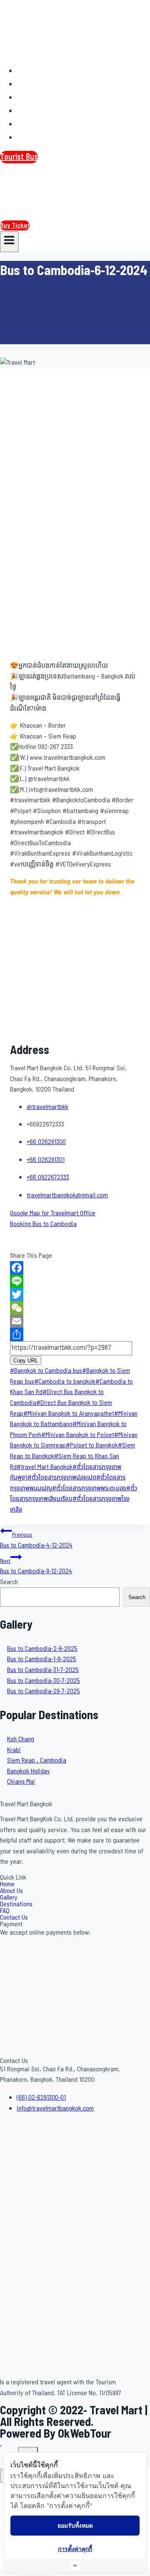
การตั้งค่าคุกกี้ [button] (75, 2549)
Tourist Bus (19, 157)
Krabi (14, 1750)
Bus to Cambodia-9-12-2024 (36, 1567)
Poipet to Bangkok (92, 1445)
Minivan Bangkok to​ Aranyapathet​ (69, 1414)
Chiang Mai (21, 1782)
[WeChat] (75, 1308)
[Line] (75, 1281)
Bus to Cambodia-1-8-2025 (42, 1659)
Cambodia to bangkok (65, 1382)
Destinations (42, 110)
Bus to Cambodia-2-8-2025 (42, 1649)
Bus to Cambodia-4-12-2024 (36, 1541)
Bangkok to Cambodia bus (46, 1371)
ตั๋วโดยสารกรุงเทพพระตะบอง (89, 1488)
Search (9, 1582)
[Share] (75, 1334)
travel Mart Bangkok (45, 1467)
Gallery (33, 97)
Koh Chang (21, 1739)
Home (31, 70)
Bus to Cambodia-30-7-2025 (44, 1681)
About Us (37, 84)
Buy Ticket (15, 225)
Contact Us (40, 137)
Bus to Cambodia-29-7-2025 (44, 1691)
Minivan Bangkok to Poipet (78, 1435)
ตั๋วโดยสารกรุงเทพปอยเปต (62, 1477)
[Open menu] (9, 242)
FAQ (28, 124)
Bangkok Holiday (29, 1771)
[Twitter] (75, 1294)
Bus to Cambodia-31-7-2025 (43, 1670)
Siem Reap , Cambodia (37, 1760)
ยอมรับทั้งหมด (75, 2525)
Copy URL (26, 1361)
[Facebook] (75, 1268)
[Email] (75, 1321)
